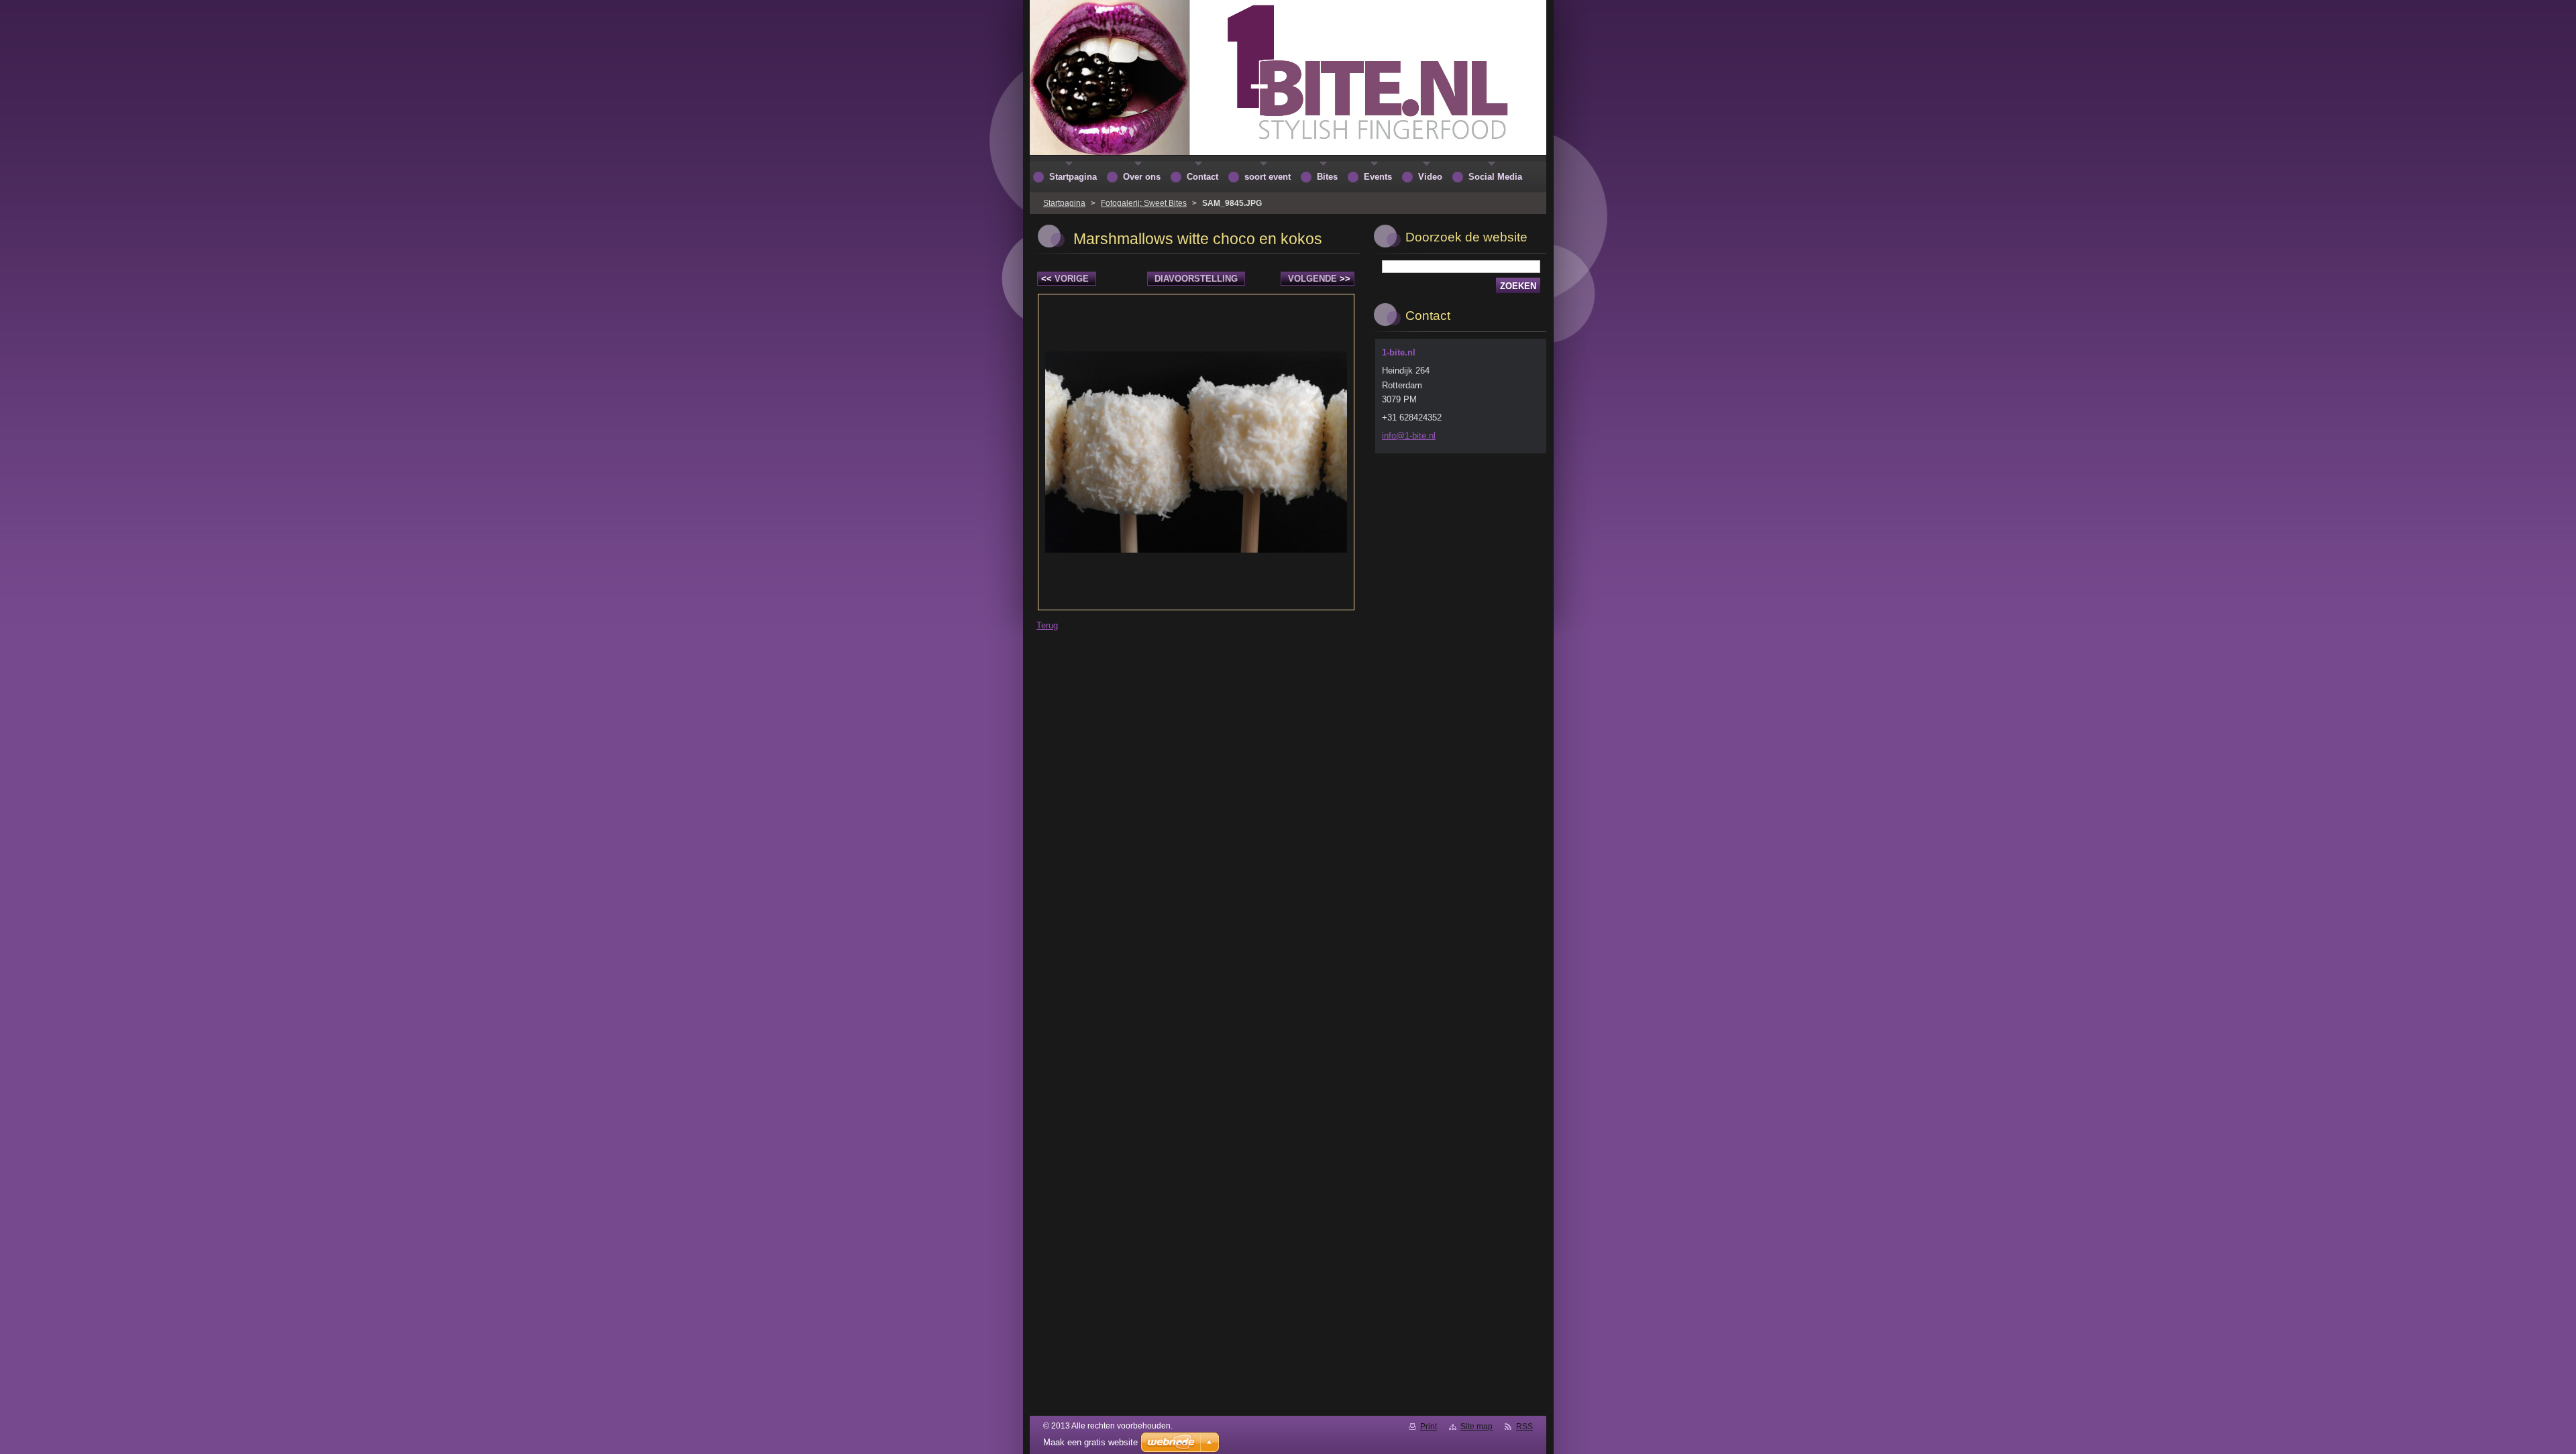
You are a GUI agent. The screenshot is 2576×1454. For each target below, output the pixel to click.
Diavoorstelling (1196, 279)
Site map (1477, 1427)
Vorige (1065, 279)
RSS (1524, 1427)
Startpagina (1064, 203)
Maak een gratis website (1090, 1442)
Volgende (1319, 279)
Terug (1047, 625)
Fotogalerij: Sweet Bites (1144, 203)
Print (1429, 1427)
